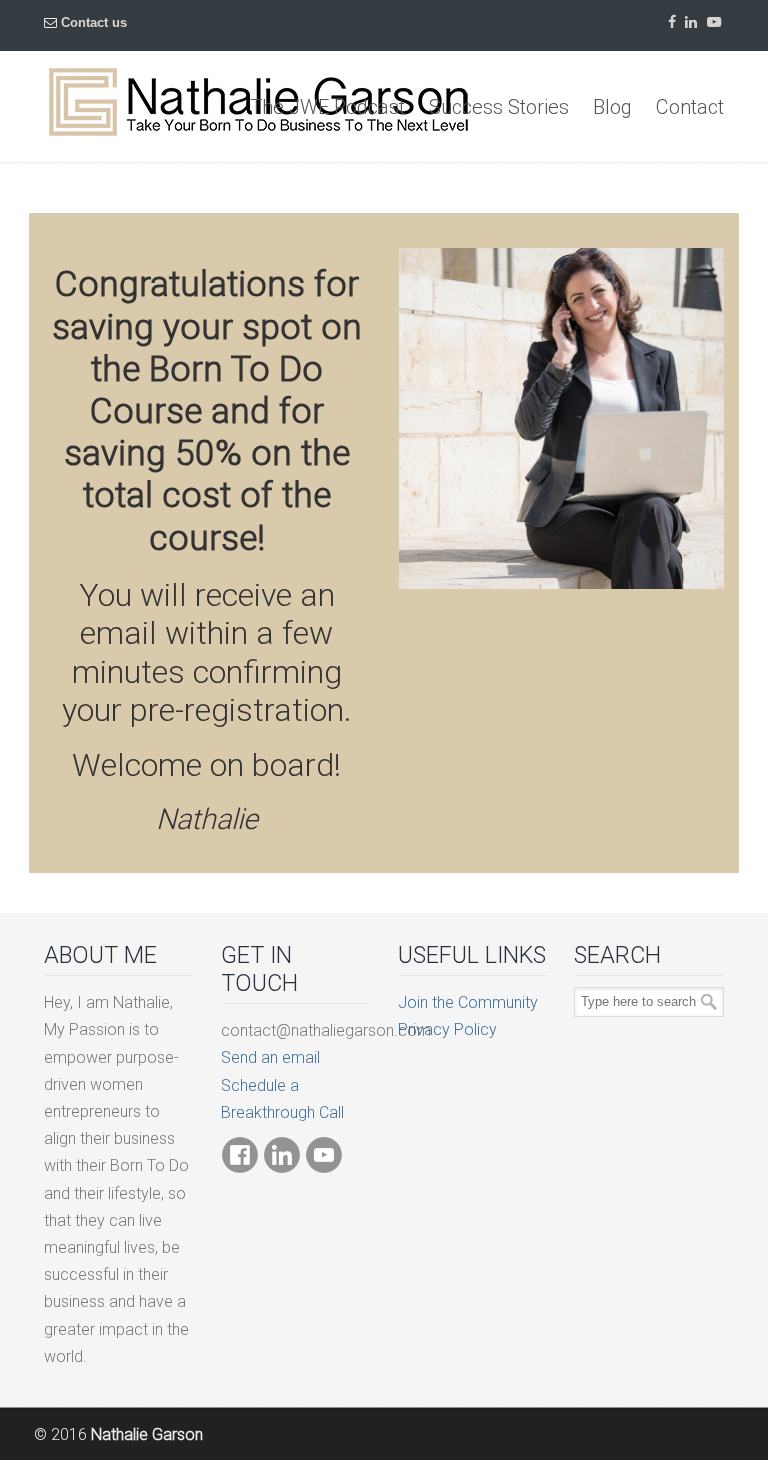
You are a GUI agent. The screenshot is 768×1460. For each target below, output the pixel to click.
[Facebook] (672, 22)
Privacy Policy (447, 1029)
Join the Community (468, 1002)
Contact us (94, 22)
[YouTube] (714, 22)
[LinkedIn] (692, 22)
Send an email (270, 1057)
